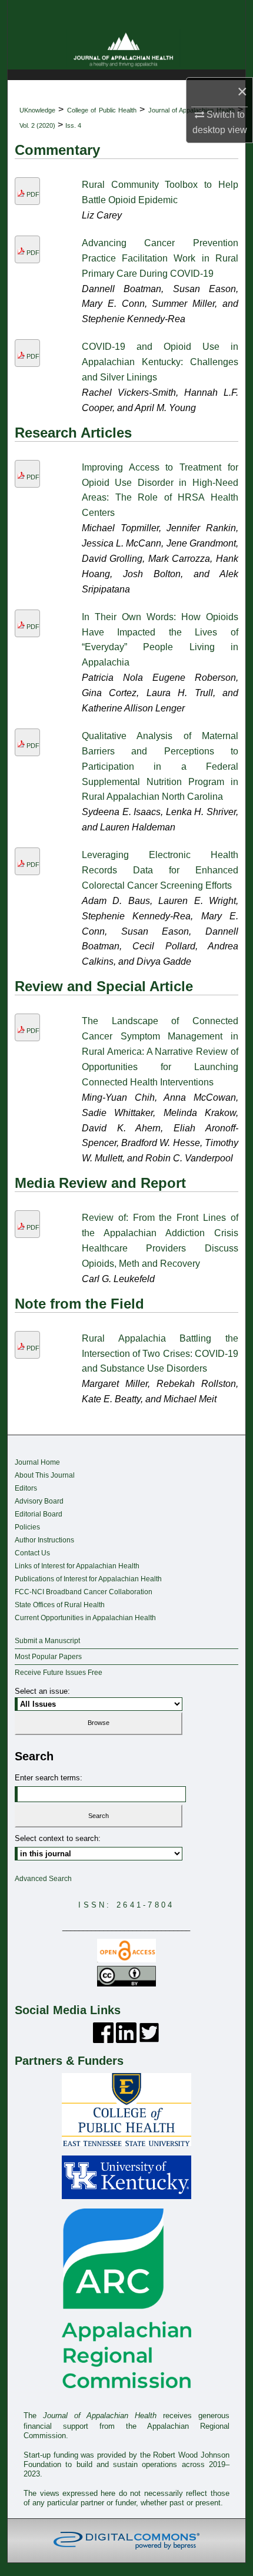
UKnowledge (37, 110)
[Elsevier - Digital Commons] (126, 2541)
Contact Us (32, 1553)
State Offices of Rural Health (60, 1605)
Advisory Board (39, 1501)
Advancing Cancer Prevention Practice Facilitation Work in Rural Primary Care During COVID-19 (160, 258)
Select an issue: (42, 1691)
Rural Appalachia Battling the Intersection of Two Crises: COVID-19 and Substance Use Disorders (160, 1354)
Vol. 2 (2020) (37, 125)
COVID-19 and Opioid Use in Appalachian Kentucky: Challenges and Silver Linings (160, 362)
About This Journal (45, 1475)
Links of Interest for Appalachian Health (77, 1566)
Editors (26, 1488)
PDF (33, 194)
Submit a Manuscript (47, 1641)
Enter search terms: (49, 1778)
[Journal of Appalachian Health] (126, 49)
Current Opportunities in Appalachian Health (85, 1618)
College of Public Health (102, 110)
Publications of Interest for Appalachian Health (88, 1579)
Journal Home (37, 1462)
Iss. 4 (73, 125)
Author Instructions (44, 1540)
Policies (27, 1527)
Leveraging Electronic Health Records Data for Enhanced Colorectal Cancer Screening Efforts (160, 870)
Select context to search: (58, 1838)
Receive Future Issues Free (59, 1673)
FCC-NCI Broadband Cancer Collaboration (84, 1592)
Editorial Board (39, 1514)
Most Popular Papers (48, 1657)
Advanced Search (43, 1879)
